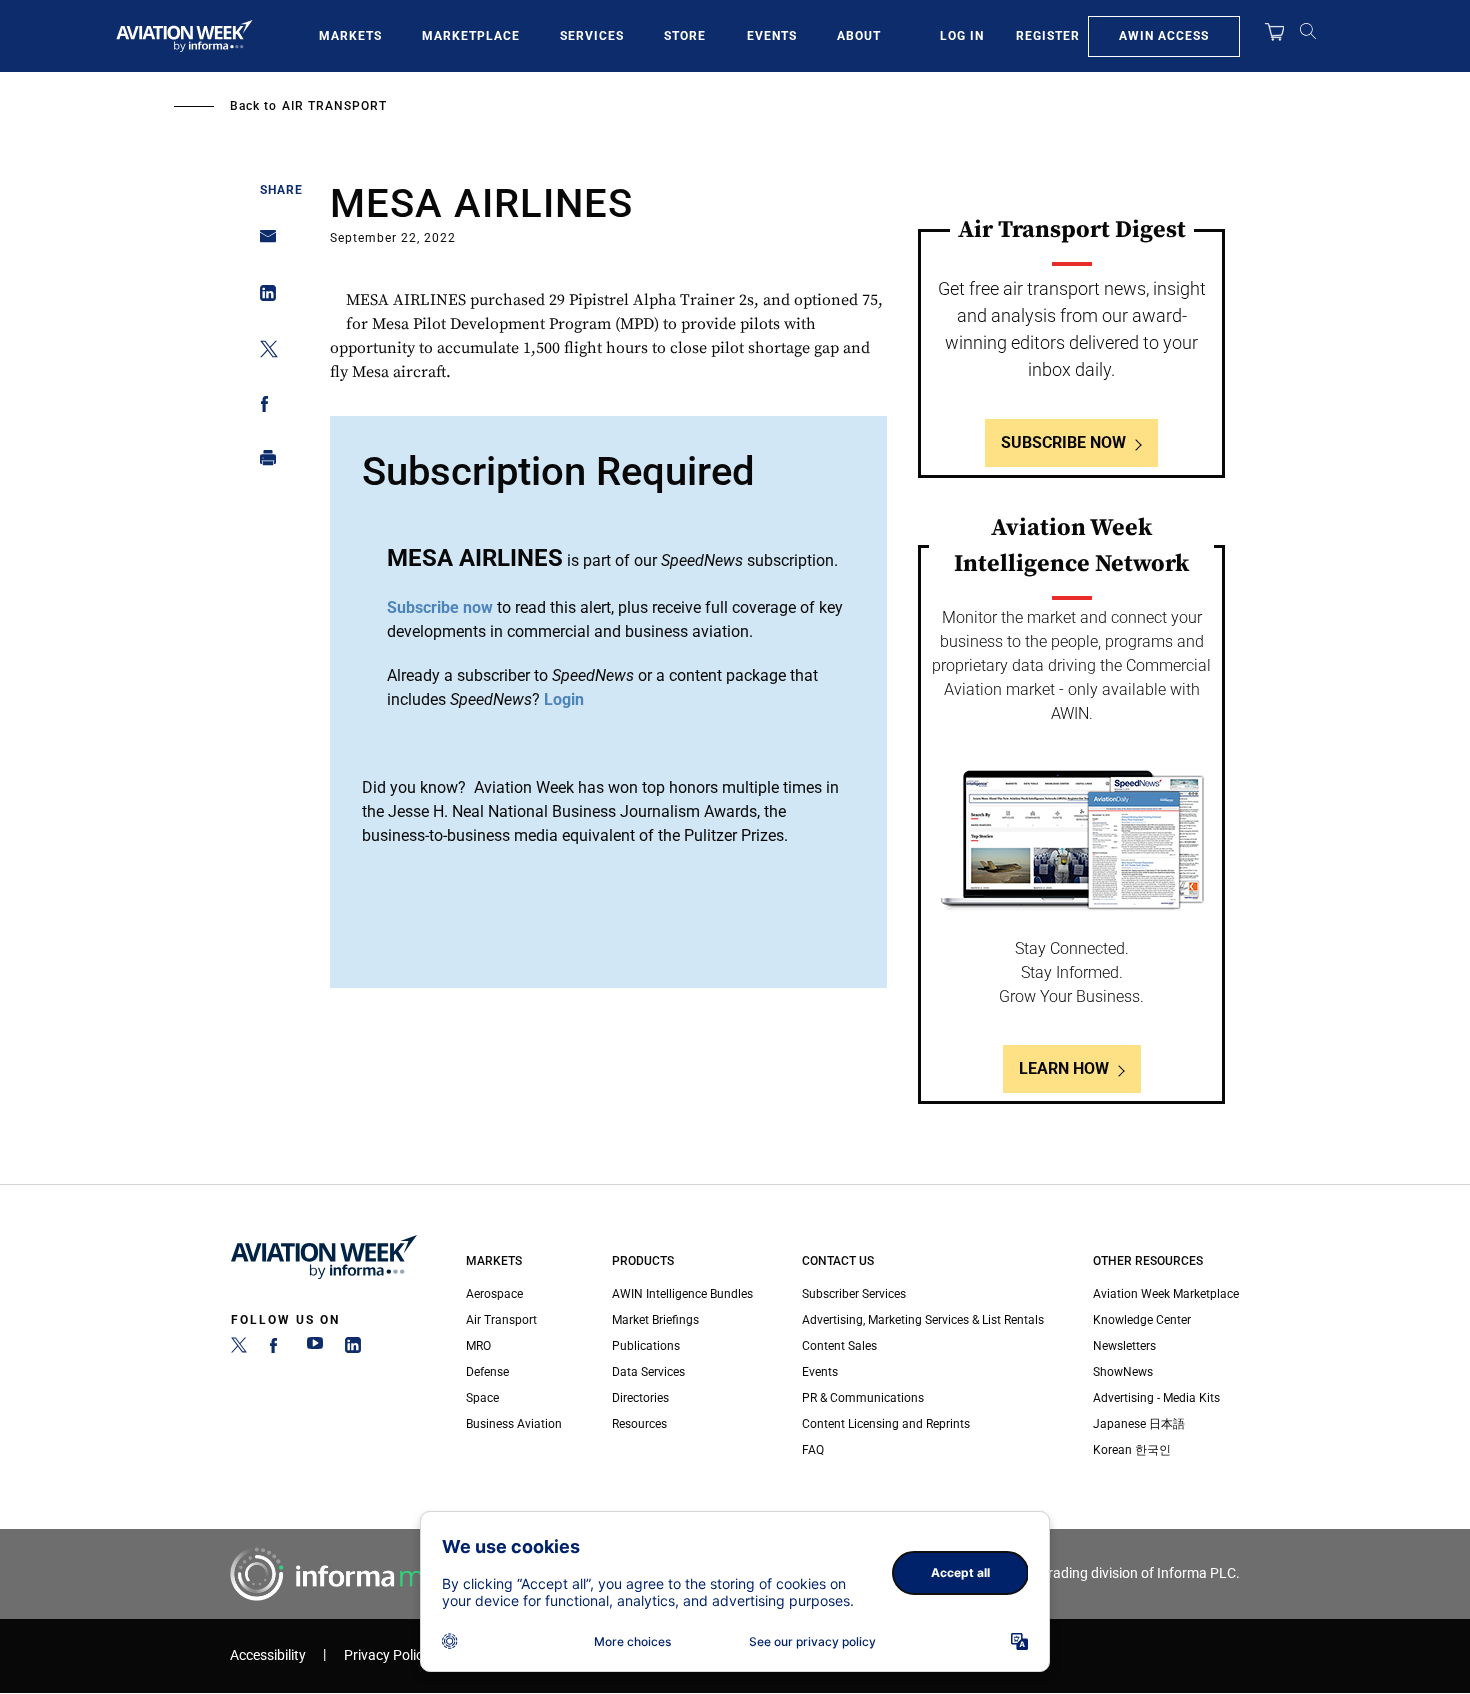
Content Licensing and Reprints (886, 1424)
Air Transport (334, 106)
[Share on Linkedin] (262, 297)
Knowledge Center (1142, 1320)
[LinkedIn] (353, 1349)
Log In (962, 36)
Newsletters (1124, 1346)
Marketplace (471, 36)
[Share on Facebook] (262, 407)
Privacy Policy (387, 1655)
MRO (478, 1346)
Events (772, 36)
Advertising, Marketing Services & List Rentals (923, 1320)
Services (592, 36)
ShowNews (1123, 1372)
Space (482, 1398)
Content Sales (839, 1346)
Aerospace (494, 1294)
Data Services (648, 1372)
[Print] (262, 462)
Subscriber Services (854, 1294)
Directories (640, 1398)
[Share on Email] (262, 242)
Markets (350, 36)
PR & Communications (863, 1398)
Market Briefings (655, 1320)
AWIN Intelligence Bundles (682, 1294)
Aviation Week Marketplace (1166, 1294)
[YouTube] (315, 1349)
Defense (487, 1372)
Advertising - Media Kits (1156, 1398)
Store (685, 36)
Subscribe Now (1063, 442)
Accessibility (268, 1655)
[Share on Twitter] (262, 352)
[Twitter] (239, 1349)
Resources (639, 1424)
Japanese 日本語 (1139, 1424)
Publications (646, 1346)
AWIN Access (1164, 36)
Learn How (1064, 1068)
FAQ (813, 1450)
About (859, 36)
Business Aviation (514, 1424)
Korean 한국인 (1132, 1450)
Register (1048, 36)
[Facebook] (277, 1349)
